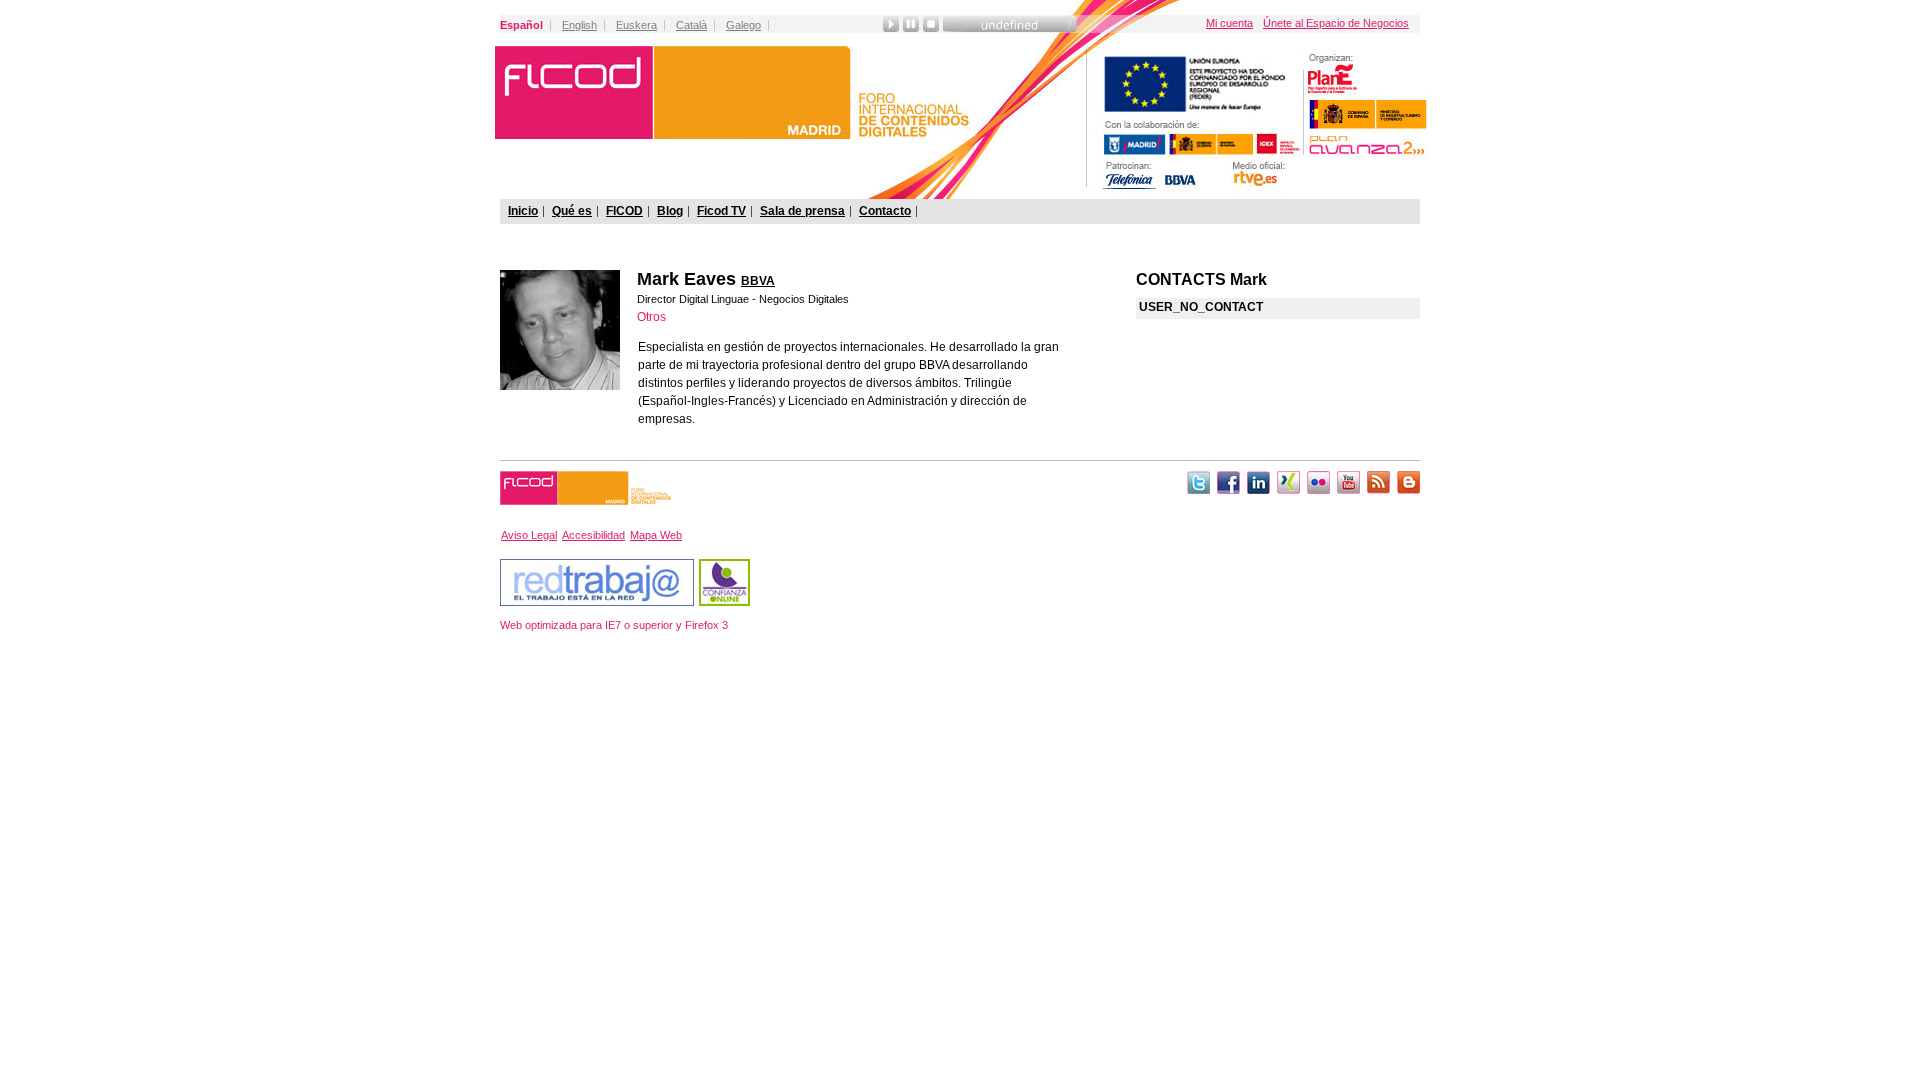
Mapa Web (656, 535)
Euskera (636, 25)
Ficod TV (721, 211)
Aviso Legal (529, 535)
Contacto (885, 211)
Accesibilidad (593, 535)
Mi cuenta (1229, 23)
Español (521, 25)
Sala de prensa (802, 211)
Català (691, 25)
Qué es (572, 211)
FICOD (624, 211)
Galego (743, 25)
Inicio (523, 211)
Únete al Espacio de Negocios (1336, 23)
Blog (670, 211)
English (579, 25)
